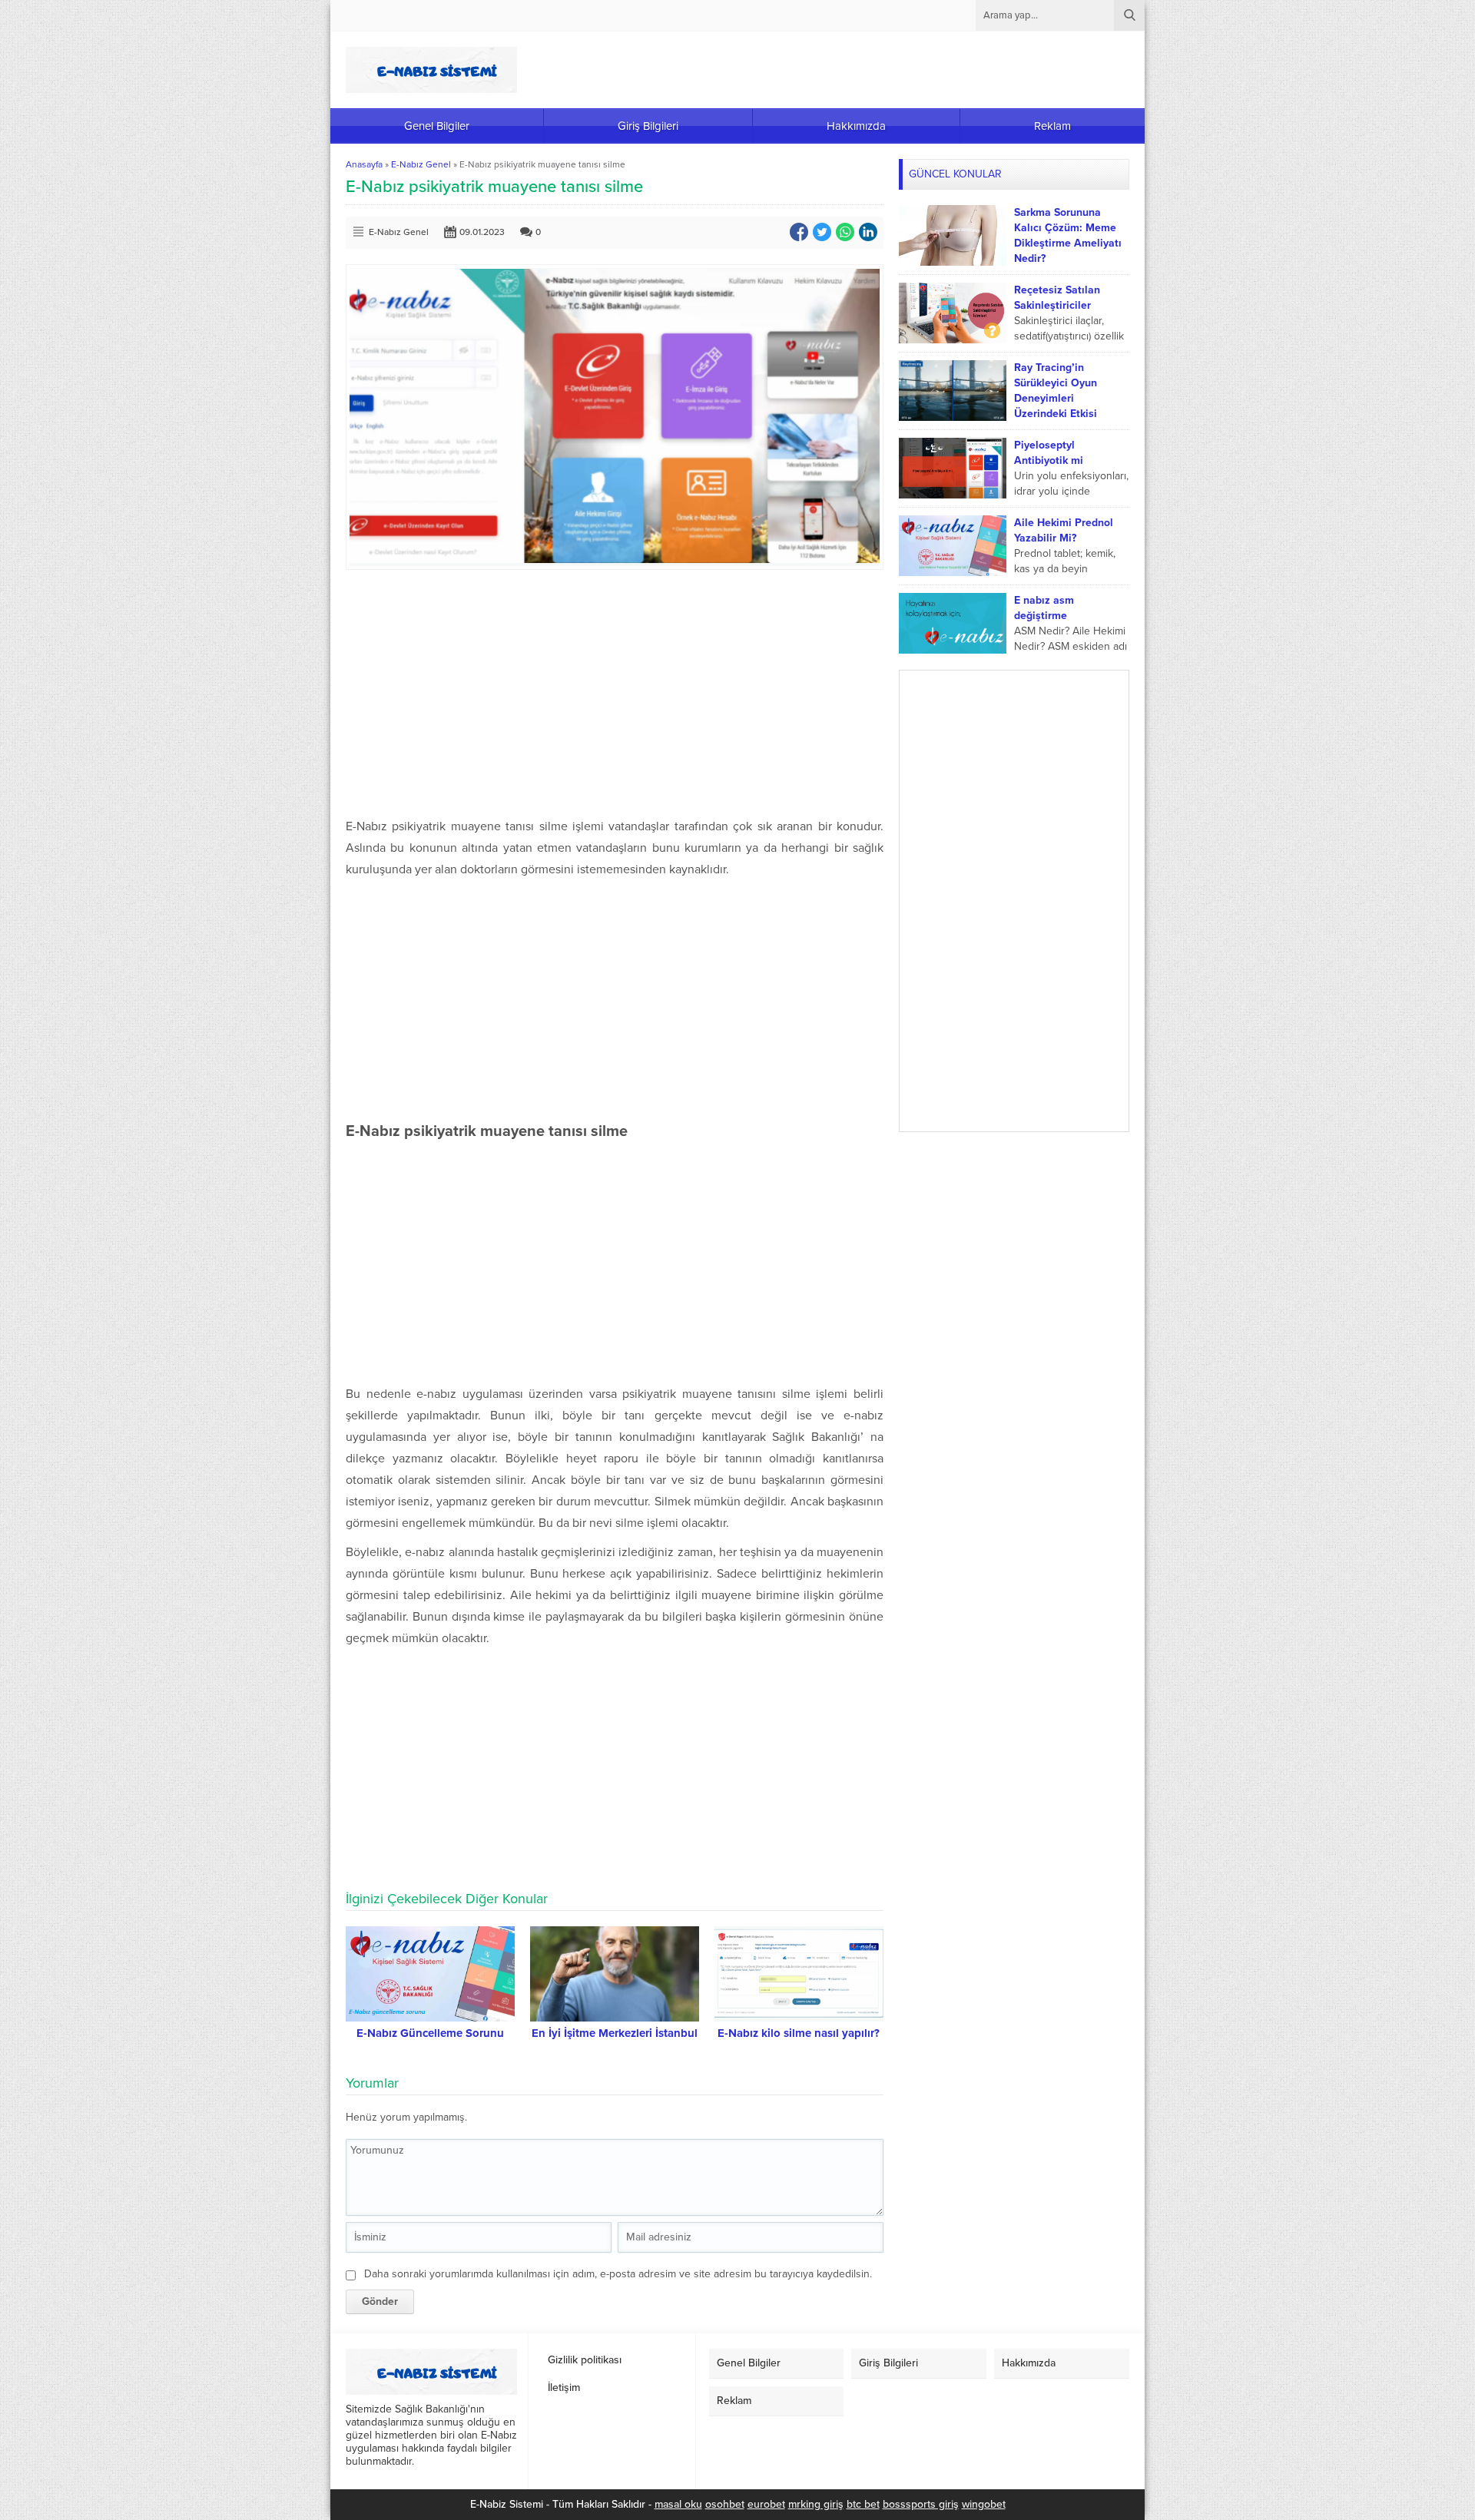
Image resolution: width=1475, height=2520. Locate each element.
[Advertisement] (615, 693)
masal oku (678, 2504)
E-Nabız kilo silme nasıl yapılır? (799, 2033)
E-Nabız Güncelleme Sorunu (430, 2033)
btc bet (863, 2504)
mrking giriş (816, 2504)
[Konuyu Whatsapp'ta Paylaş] (845, 232)
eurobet (766, 2504)
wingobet (984, 2504)
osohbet (725, 2504)
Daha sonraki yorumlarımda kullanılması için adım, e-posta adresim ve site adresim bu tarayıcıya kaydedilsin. (618, 2274)
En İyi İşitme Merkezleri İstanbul (615, 2033)
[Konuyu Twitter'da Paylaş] (822, 232)
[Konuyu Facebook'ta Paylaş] (799, 232)
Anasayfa (364, 164)
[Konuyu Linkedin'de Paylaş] (868, 232)
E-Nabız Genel (421, 164)
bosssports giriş (921, 2504)
